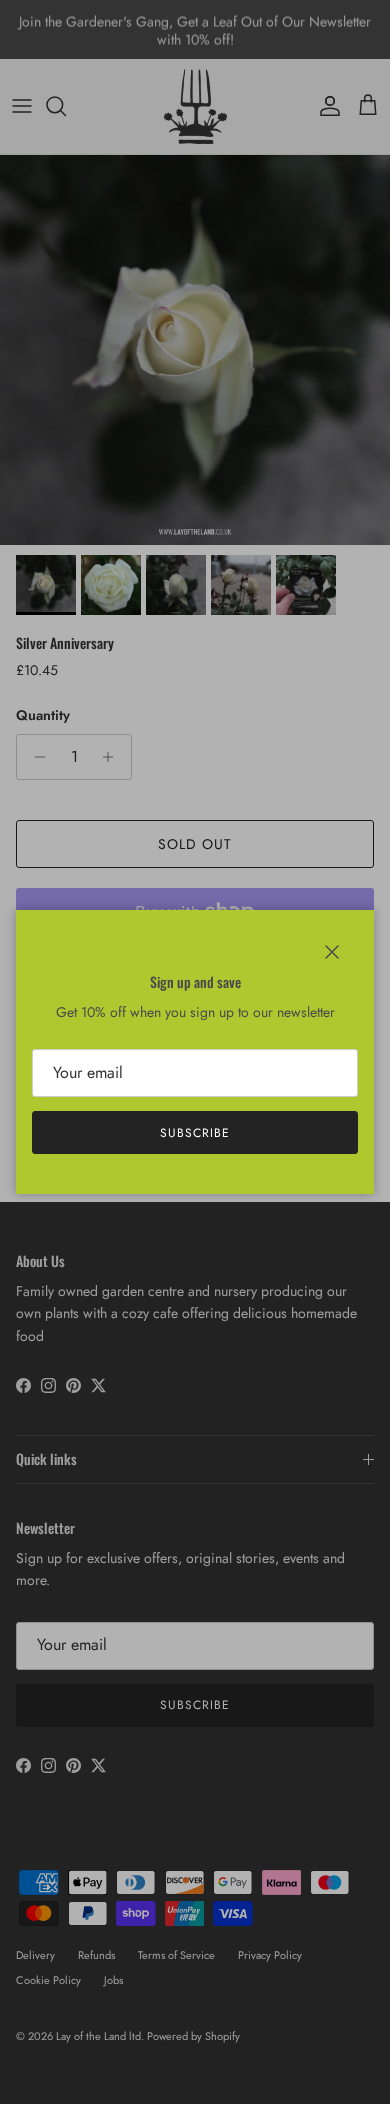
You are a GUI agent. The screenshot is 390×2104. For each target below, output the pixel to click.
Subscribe (195, 1133)
